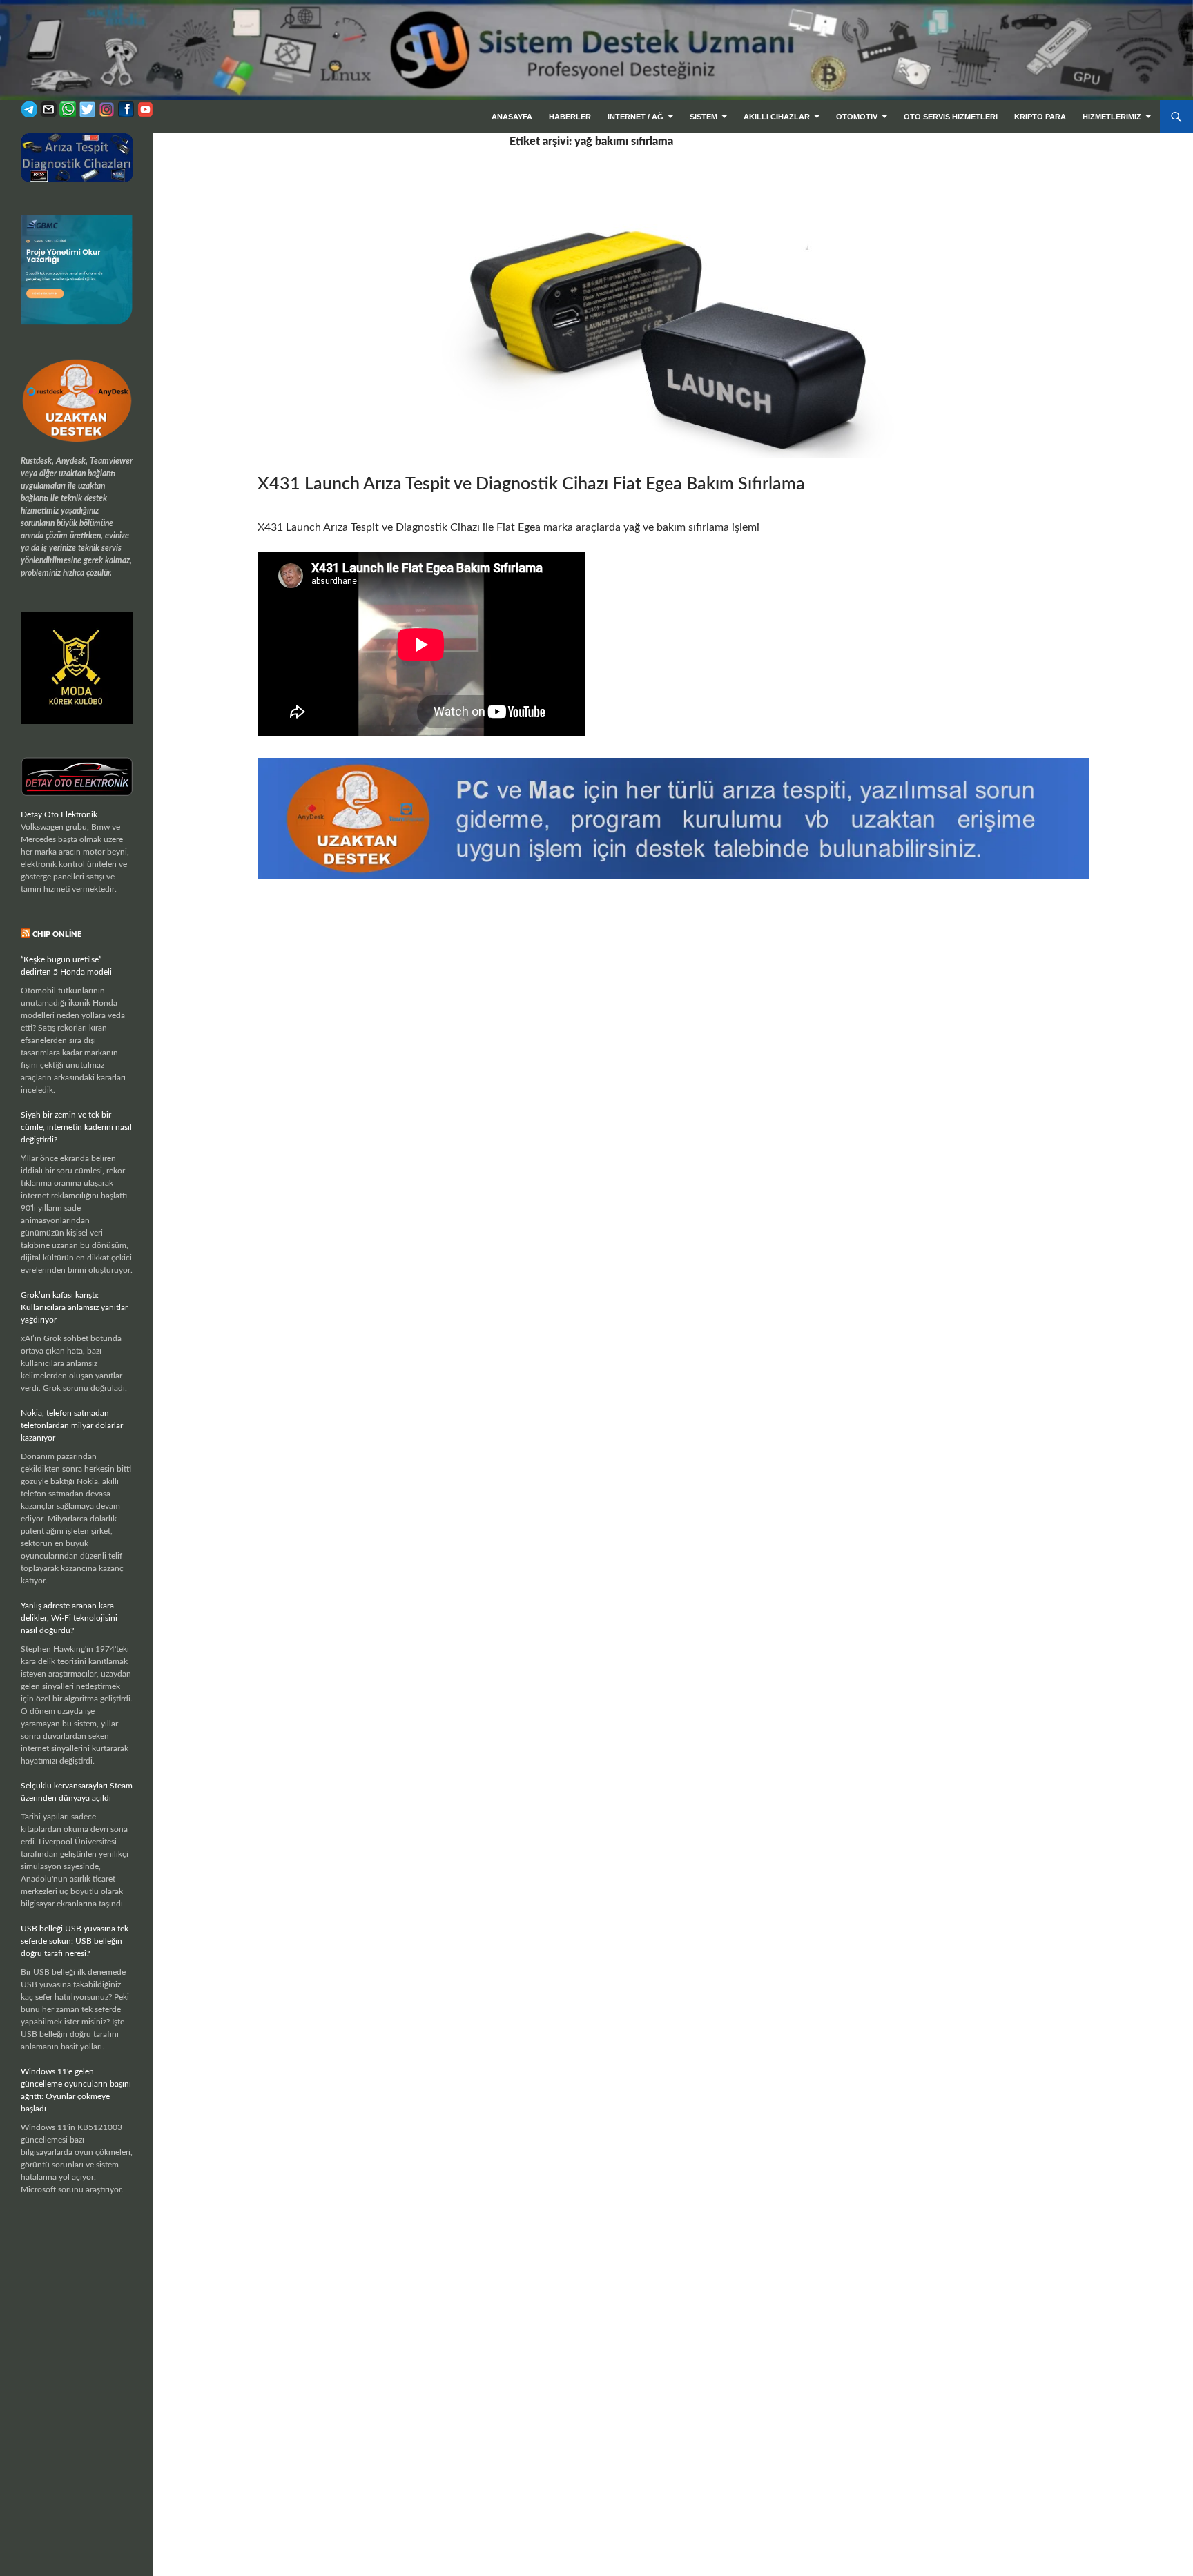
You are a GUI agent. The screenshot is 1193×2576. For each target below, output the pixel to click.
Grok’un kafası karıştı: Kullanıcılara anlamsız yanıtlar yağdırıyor (74, 1307)
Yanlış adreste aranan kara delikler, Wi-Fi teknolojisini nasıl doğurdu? (69, 1618)
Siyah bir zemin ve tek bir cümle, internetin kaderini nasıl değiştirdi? (76, 1127)
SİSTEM (704, 117)
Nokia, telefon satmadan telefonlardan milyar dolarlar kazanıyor (72, 1425)
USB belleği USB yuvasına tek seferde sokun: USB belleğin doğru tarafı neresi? (75, 1941)
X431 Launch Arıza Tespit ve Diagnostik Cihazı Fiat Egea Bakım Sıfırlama (531, 484)
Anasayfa (512, 117)
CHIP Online (57, 934)
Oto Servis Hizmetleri (951, 117)
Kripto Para (1040, 117)
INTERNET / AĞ (636, 117)
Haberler (570, 117)
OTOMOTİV (857, 117)
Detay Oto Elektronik (59, 814)
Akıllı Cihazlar (777, 117)
